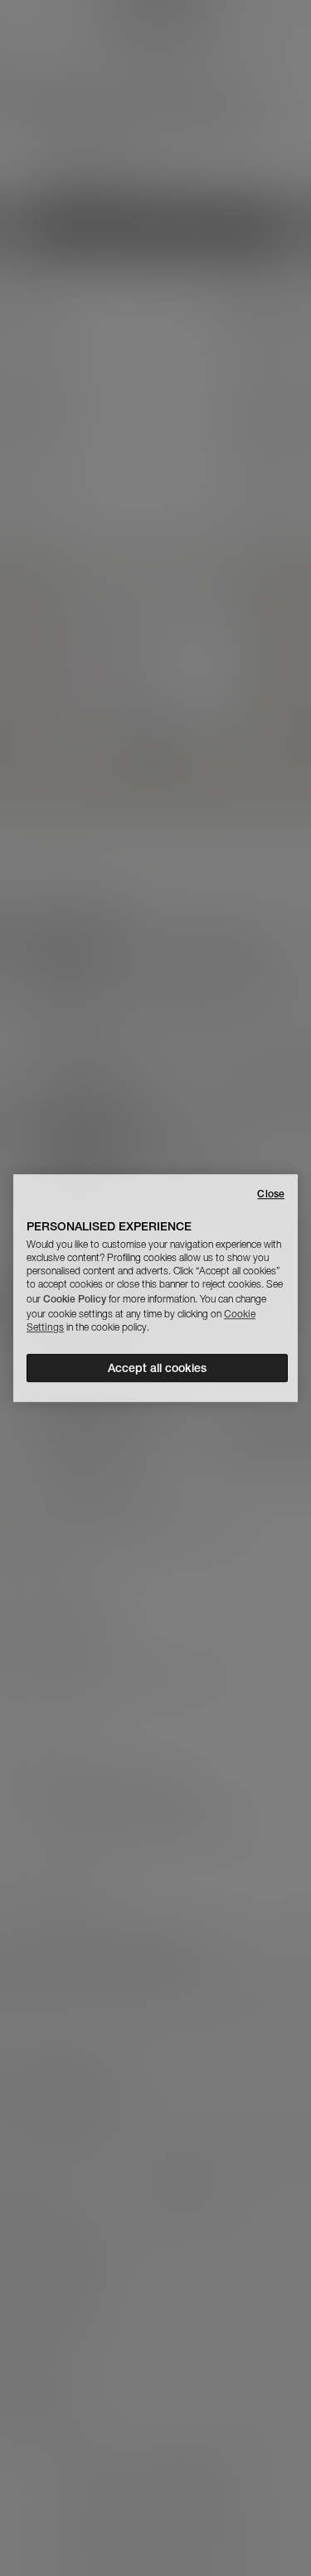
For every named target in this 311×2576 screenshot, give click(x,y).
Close (271, 1194)
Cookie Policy (75, 1299)
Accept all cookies (157, 1368)
